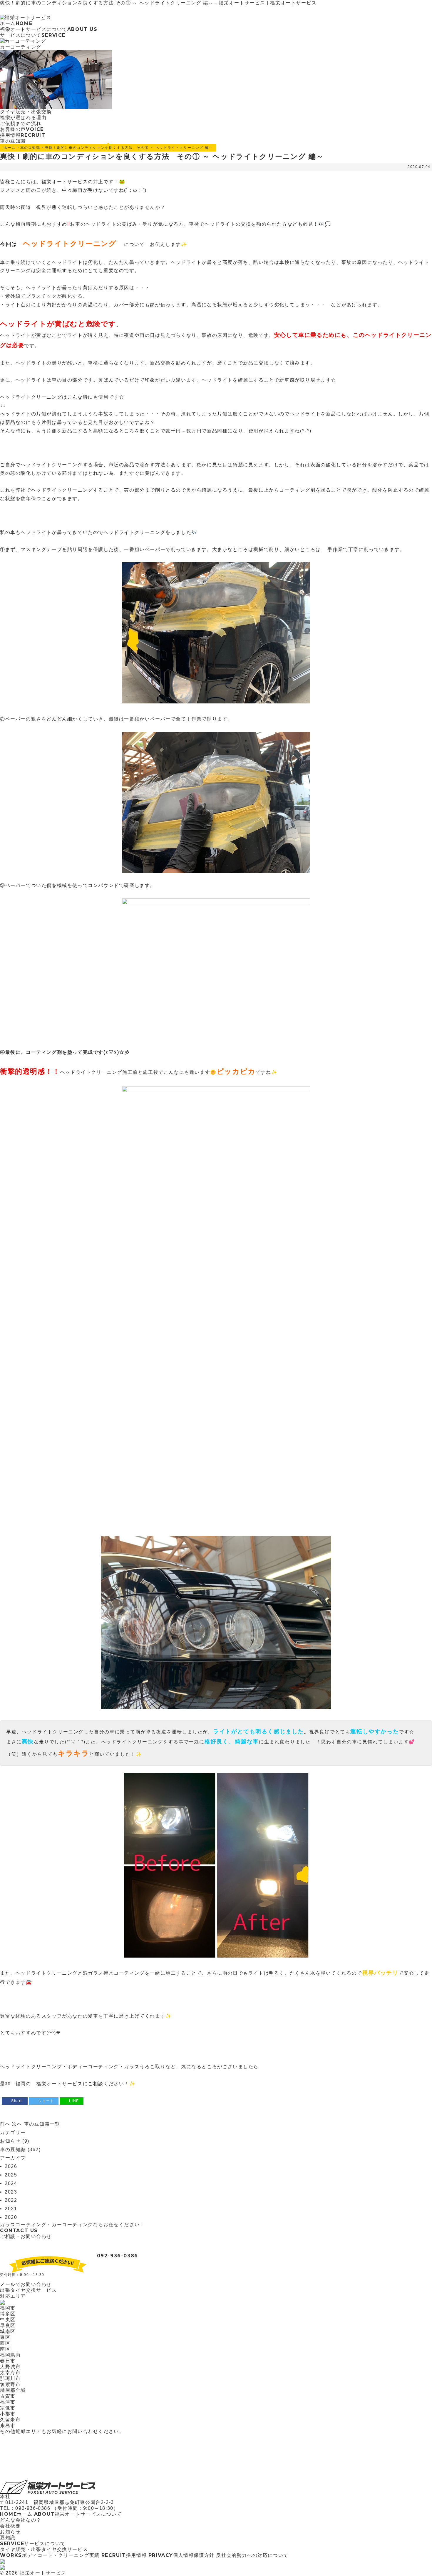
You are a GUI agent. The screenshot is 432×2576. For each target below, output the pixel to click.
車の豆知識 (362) (20, 2150)
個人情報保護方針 (181, 2555)
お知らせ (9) (15, 2141)
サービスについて (33, 35)
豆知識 (8, 2538)
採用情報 (23, 135)
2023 (11, 2192)
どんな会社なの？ (21, 2520)
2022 (11, 2200)
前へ (5, 2124)
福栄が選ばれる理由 (23, 118)
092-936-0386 (118, 2256)
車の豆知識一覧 (42, 2124)
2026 (11, 2166)
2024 (11, 2183)
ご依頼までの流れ (21, 123)
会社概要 (10, 2526)
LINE (74, 2101)
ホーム (16, 23)
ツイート (46, 2101)
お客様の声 (22, 129)
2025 (11, 2175)
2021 (11, 2209)
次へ (17, 2124)
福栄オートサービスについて (49, 29)
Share (17, 2101)
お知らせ (10, 2532)
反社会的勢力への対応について (252, 2555)
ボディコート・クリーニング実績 (50, 2555)
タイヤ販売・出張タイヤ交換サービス (44, 2549)
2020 (11, 2217)
